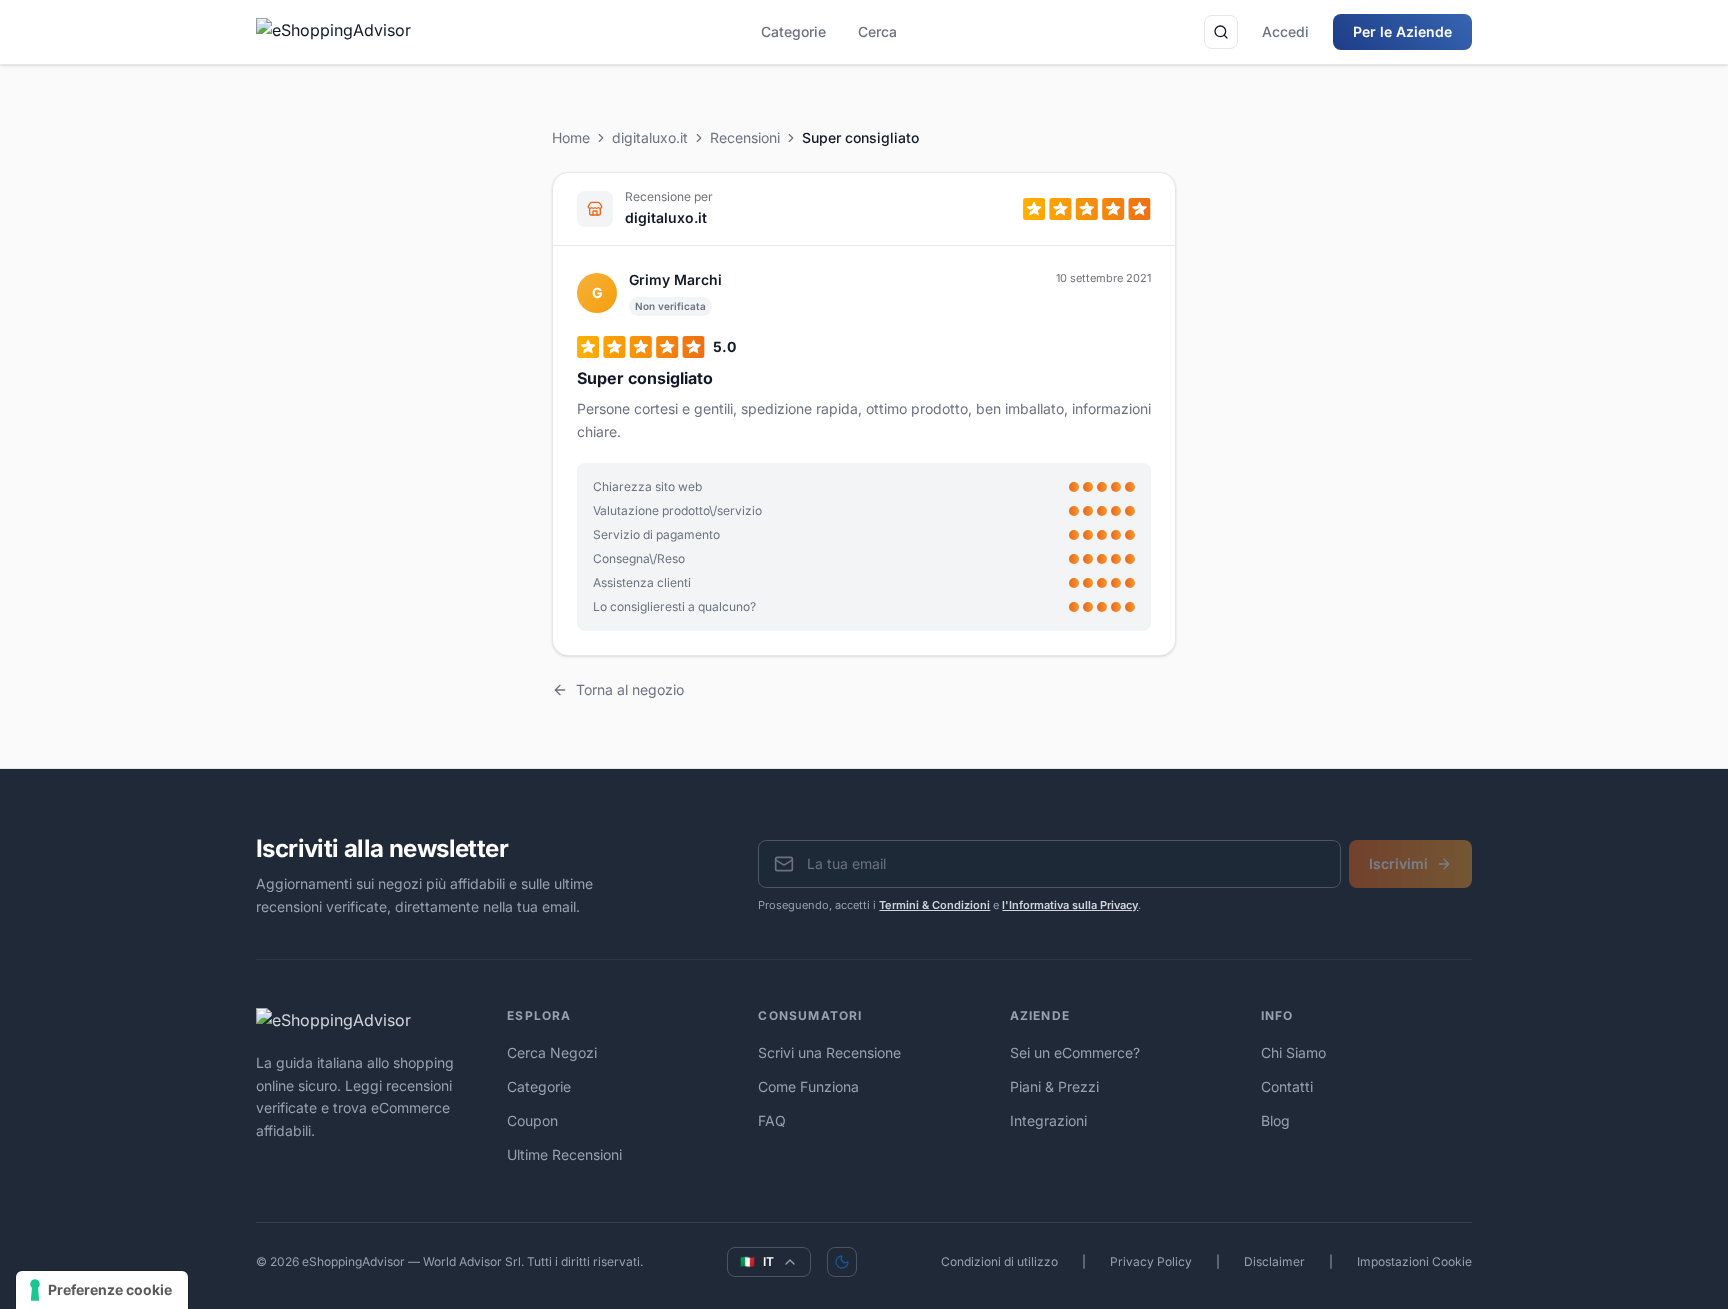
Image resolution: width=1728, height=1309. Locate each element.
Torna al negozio (630, 689)
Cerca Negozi (552, 1052)
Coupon (532, 1120)
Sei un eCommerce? (1075, 1052)
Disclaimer (1274, 1261)
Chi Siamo (1293, 1052)
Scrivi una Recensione (829, 1052)
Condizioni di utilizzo (999, 1261)
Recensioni (745, 137)
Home (571, 137)
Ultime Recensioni (564, 1154)
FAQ (772, 1120)
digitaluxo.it (650, 137)
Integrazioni (1048, 1120)
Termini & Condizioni (934, 905)
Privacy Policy (1151, 1261)
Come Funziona (808, 1086)
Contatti (1287, 1086)
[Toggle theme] (842, 1262)
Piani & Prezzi (1054, 1086)
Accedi (1285, 31)
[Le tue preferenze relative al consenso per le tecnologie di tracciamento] (102, 1290)
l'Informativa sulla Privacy (1070, 905)
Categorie (793, 31)
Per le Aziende (1402, 31)
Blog (1275, 1120)
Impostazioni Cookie (1414, 1261)
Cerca (877, 31)
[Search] (1221, 32)
